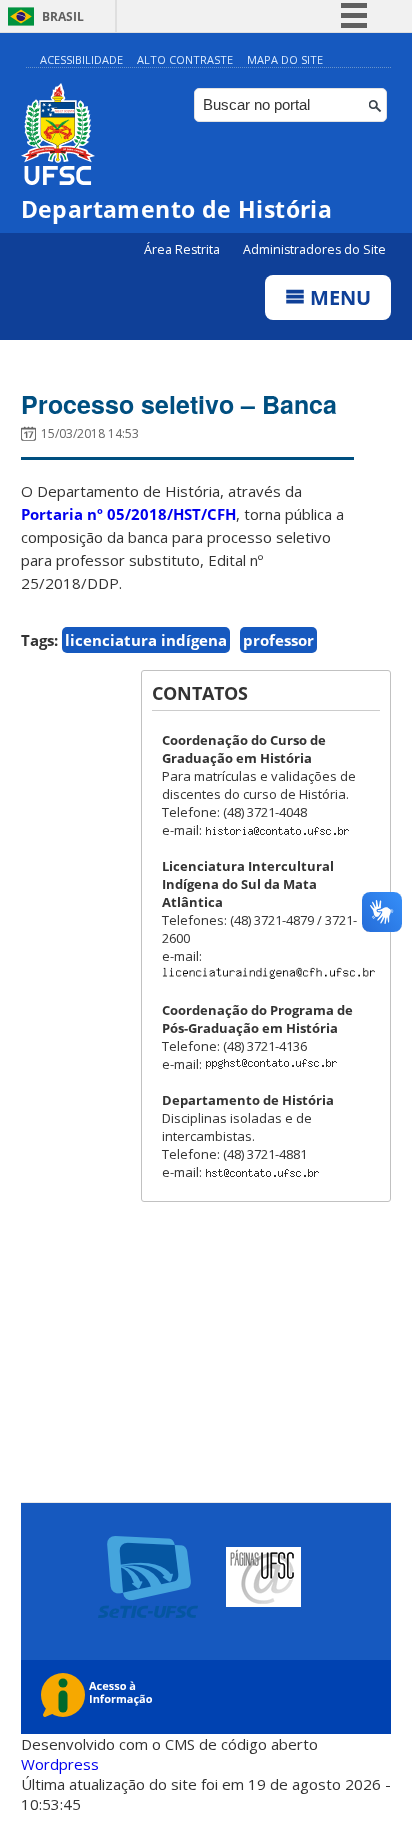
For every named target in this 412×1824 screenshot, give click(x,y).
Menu (338, 297)
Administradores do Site (314, 249)
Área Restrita (183, 249)
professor (278, 640)
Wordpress (60, 1764)
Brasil (63, 16)
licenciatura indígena (146, 640)
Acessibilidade (81, 59)
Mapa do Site (285, 59)
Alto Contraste (185, 59)
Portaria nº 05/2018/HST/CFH (128, 514)
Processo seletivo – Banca (179, 404)
